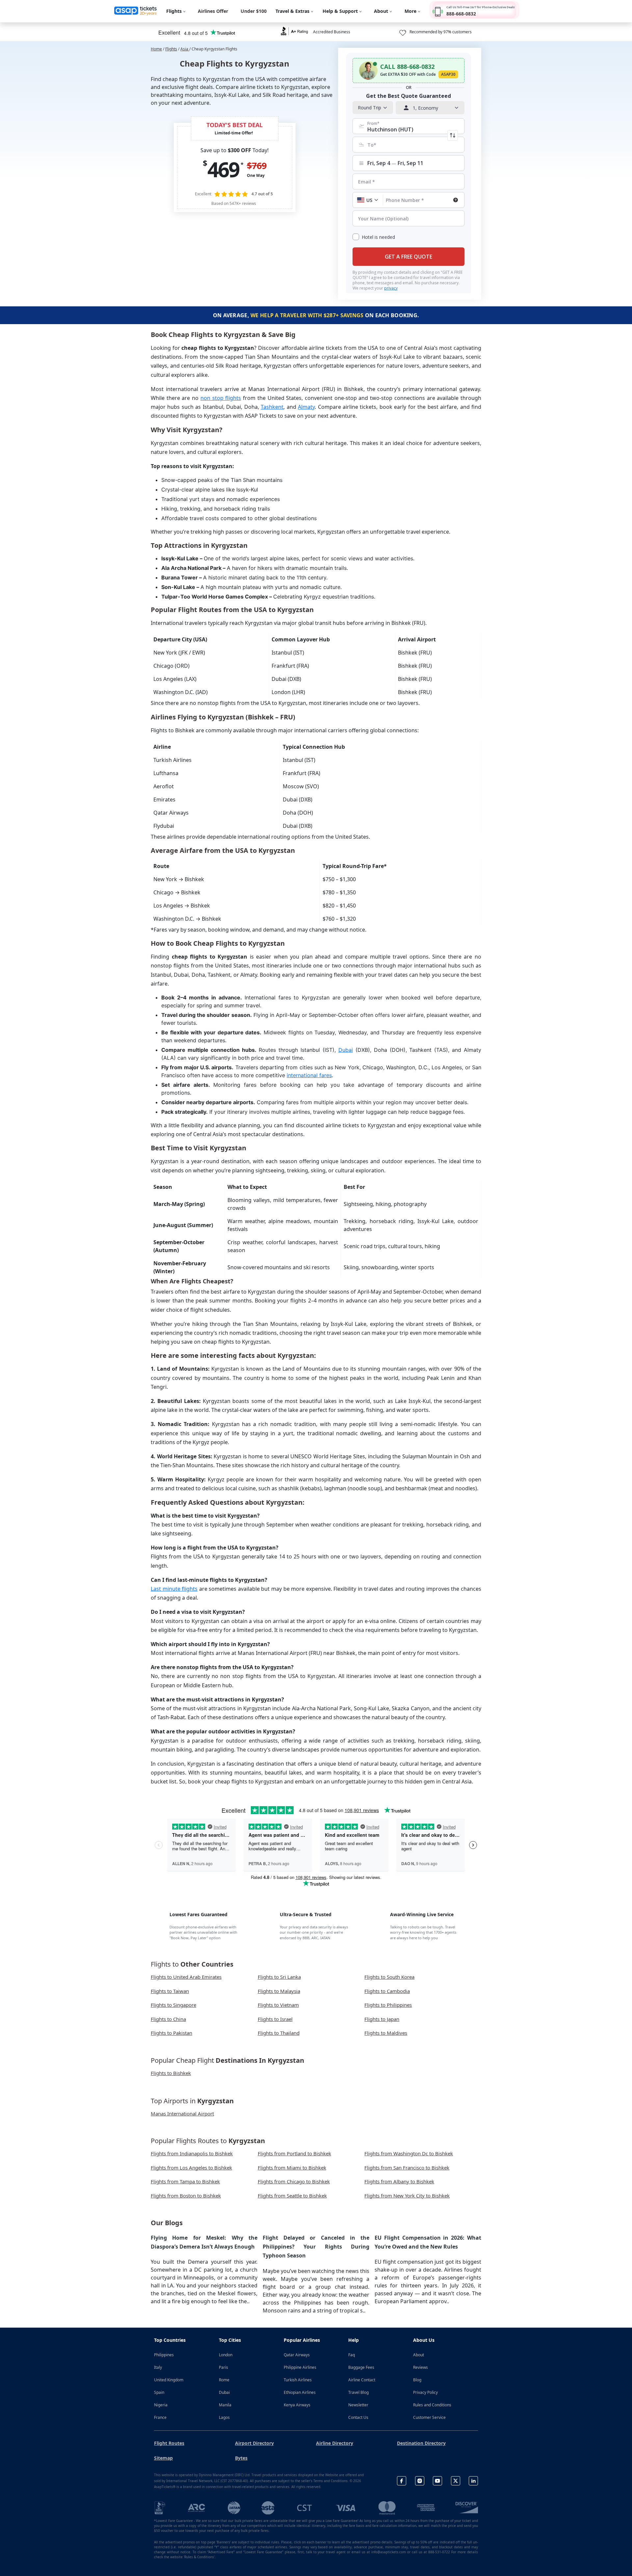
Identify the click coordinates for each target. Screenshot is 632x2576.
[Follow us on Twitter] (456, 2481)
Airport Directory (254, 2443)
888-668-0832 (461, 14)
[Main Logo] (136, 11)
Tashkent (272, 407)
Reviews (421, 2367)
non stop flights (221, 398)
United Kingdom (169, 2380)
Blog (417, 2380)
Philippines (164, 2355)
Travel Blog (358, 2392)
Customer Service (429, 2417)
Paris (224, 2367)
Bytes (241, 2458)
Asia (185, 49)
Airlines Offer (213, 11)
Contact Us (358, 2417)
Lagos (224, 2417)
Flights (171, 49)
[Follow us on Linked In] (473, 2481)
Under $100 (254, 11)
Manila (225, 2405)
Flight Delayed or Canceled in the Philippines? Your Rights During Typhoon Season (316, 2247)
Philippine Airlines (300, 2367)
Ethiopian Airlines (300, 2392)
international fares (309, 1075)
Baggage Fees (361, 2367)
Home (156, 49)
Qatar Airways (297, 2355)
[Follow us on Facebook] (402, 2481)
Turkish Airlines (298, 2380)
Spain (159, 2392)
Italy (158, 2367)
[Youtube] (437, 2481)
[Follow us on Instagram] (420, 2481)
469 (223, 169)
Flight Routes (169, 2443)
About (419, 2355)
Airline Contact (362, 2380)
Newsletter (358, 2405)
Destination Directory (421, 2443)
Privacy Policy (425, 2392)
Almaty (306, 407)
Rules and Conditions (432, 2405)
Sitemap (163, 2458)
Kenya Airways (297, 2405)
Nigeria (161, 2405)
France (160, 2417)
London (226, 2355)
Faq (352, 2355)
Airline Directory (335, 2443)
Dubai (346, 1050)
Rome (224, 2380)
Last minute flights (174, 1589)
